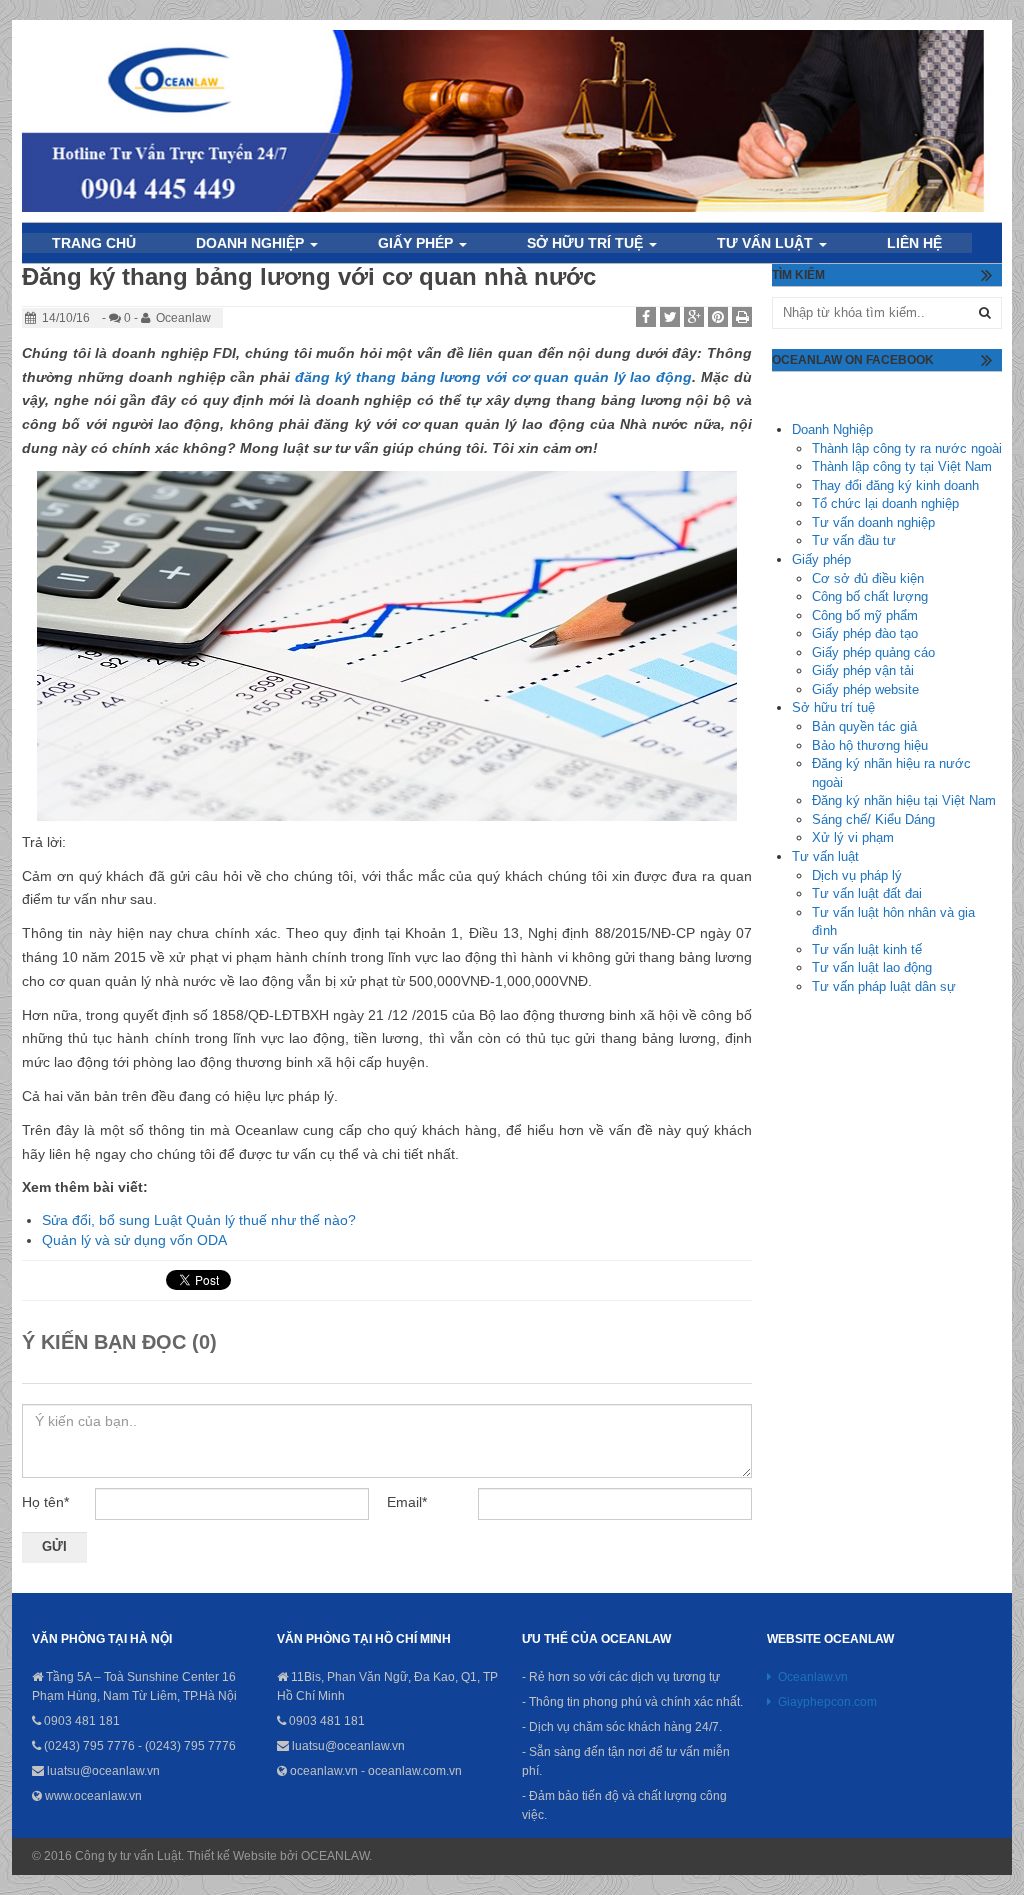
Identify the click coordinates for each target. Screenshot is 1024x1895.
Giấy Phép (417, 243)
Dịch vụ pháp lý (857, 875)
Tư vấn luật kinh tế (867, 949)
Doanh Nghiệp (252, 243)
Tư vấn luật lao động (872, 967)
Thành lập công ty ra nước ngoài (907, 448)
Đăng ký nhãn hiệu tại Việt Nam (904, 800)
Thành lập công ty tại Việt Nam (902, 466)
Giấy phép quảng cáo (873, 652)
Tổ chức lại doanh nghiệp (885, 503)
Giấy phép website (865, 689)
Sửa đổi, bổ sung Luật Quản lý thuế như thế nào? (199, 1220)
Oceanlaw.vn (813, 1677)
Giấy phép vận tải (863, 670)
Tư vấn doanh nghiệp (873, 522)
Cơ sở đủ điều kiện (868, 578)
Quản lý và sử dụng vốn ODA (134, 1240)
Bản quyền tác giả (864, 726)
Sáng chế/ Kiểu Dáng (873, 819)
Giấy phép (821, 559)
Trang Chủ (94, 243)
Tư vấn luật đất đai (867, 893)
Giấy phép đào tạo (865, 633)
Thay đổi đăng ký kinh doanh (895, 485)
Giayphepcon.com (827, 1702)
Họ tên (45, 1502)
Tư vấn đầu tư (854, 540)
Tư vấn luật (767, 243)
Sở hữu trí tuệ (587, 243)
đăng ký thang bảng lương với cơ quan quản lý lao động (493, 377)
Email (407, 1502)
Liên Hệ (914, 243)
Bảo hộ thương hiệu (870, 745)
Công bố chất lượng (870, 596)
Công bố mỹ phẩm (865, 615)
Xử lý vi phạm (853, 837)
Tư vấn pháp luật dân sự (884, 986)
